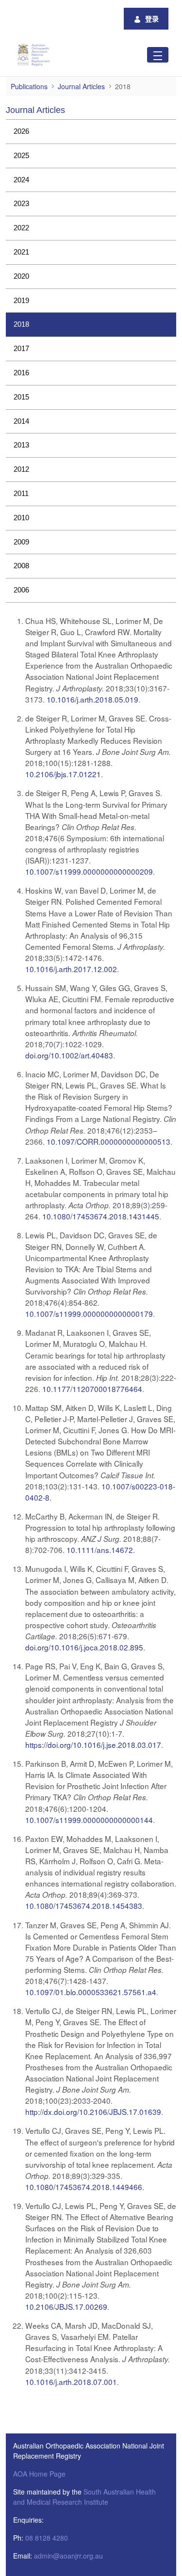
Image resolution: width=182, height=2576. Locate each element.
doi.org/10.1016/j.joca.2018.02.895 (84, 1647)
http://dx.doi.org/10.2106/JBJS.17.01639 (93, 2112)
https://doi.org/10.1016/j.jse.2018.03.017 (93, 1744)
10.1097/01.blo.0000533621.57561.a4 (91, 1992)
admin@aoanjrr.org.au (68, 2556)
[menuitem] (91, 132)
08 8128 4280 (47, 2538)
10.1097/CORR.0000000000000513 (108, 1141)
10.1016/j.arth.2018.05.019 (92, 699)
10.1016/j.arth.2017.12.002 (71, 969)
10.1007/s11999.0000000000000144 (89, 1820)
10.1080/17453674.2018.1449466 (84, 2187)
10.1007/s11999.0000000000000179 (89, 1313)
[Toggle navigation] (158, 55)
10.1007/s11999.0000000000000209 (89, 871)
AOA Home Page (39, 2474)
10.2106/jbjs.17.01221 (63, 774)
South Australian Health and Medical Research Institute (84, 2497)
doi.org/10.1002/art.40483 (69, 1055)
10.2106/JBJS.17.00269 (66, 2306)
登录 (152, 18)
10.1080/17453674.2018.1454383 (84, 1905)
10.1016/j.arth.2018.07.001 (71, 2382)
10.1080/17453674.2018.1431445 (101, 1216)
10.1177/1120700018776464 (92, 1389)
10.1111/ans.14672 (100, 1550)
